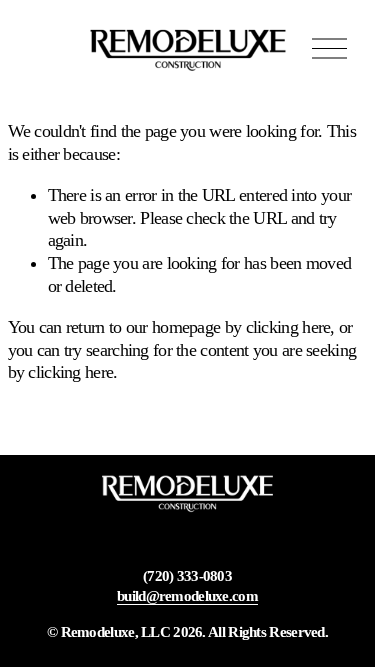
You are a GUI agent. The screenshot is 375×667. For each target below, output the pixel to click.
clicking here (288, 327)
